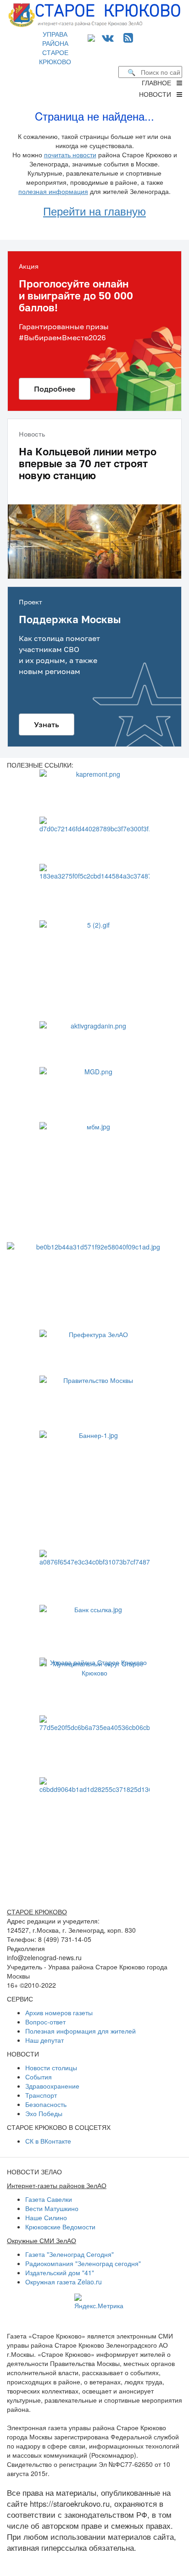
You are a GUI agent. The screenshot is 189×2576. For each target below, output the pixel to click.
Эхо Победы (44, 2113)
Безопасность (46, 2104)
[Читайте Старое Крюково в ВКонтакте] (108, 37)
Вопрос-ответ (45, 2022)
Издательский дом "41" (60, 2272)
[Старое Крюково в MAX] (93, 37)
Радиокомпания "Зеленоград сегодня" (83, 2263)
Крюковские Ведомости (60, 2227)
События (39, 2077)
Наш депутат (44, 2040)
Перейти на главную (94, 211)
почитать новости (70, 155)
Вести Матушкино (52, 2208)
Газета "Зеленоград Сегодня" (69, 2254)
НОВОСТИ (158, 94)
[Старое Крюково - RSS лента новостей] (128, 37)
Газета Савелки (49, 2199)
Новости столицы (51, 2067)
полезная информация (53, 191)
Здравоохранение (52, 2086)
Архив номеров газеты (59, 2012)
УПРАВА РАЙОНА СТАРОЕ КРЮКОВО (55, 48)
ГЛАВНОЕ (159, 83)
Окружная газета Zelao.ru (64, 2282)
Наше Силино (46, 2217)
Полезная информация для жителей (81, 2031)
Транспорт (41, 2095)
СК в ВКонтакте (48, 2141)
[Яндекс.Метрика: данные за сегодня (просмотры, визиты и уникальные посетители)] (99, 2302)
